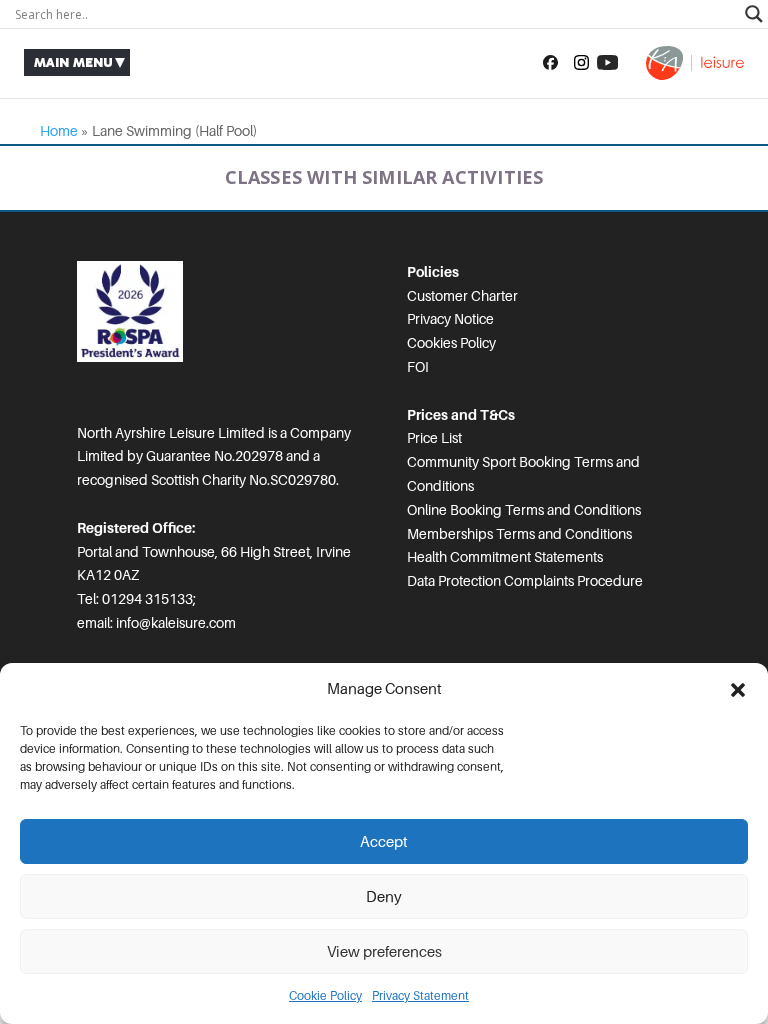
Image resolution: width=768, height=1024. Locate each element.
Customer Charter (462, 296)
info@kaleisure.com (176, 623)
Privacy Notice (450, 319)
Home (59, 131)
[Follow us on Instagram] (581, 63)
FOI (418, 367)
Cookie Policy (325, 996)
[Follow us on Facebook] (550, 63)
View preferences (384, 952)
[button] (738, 690)
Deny (384, 897)
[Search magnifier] (754, 14)
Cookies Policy (451, 343)
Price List (434, 438)
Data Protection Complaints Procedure (525, 581)
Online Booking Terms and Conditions (524, 510)
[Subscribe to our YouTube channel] (607, 63)
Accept (384, 842)
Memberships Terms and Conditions (519, 534)
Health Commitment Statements (505, 557)
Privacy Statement (420, 996)
